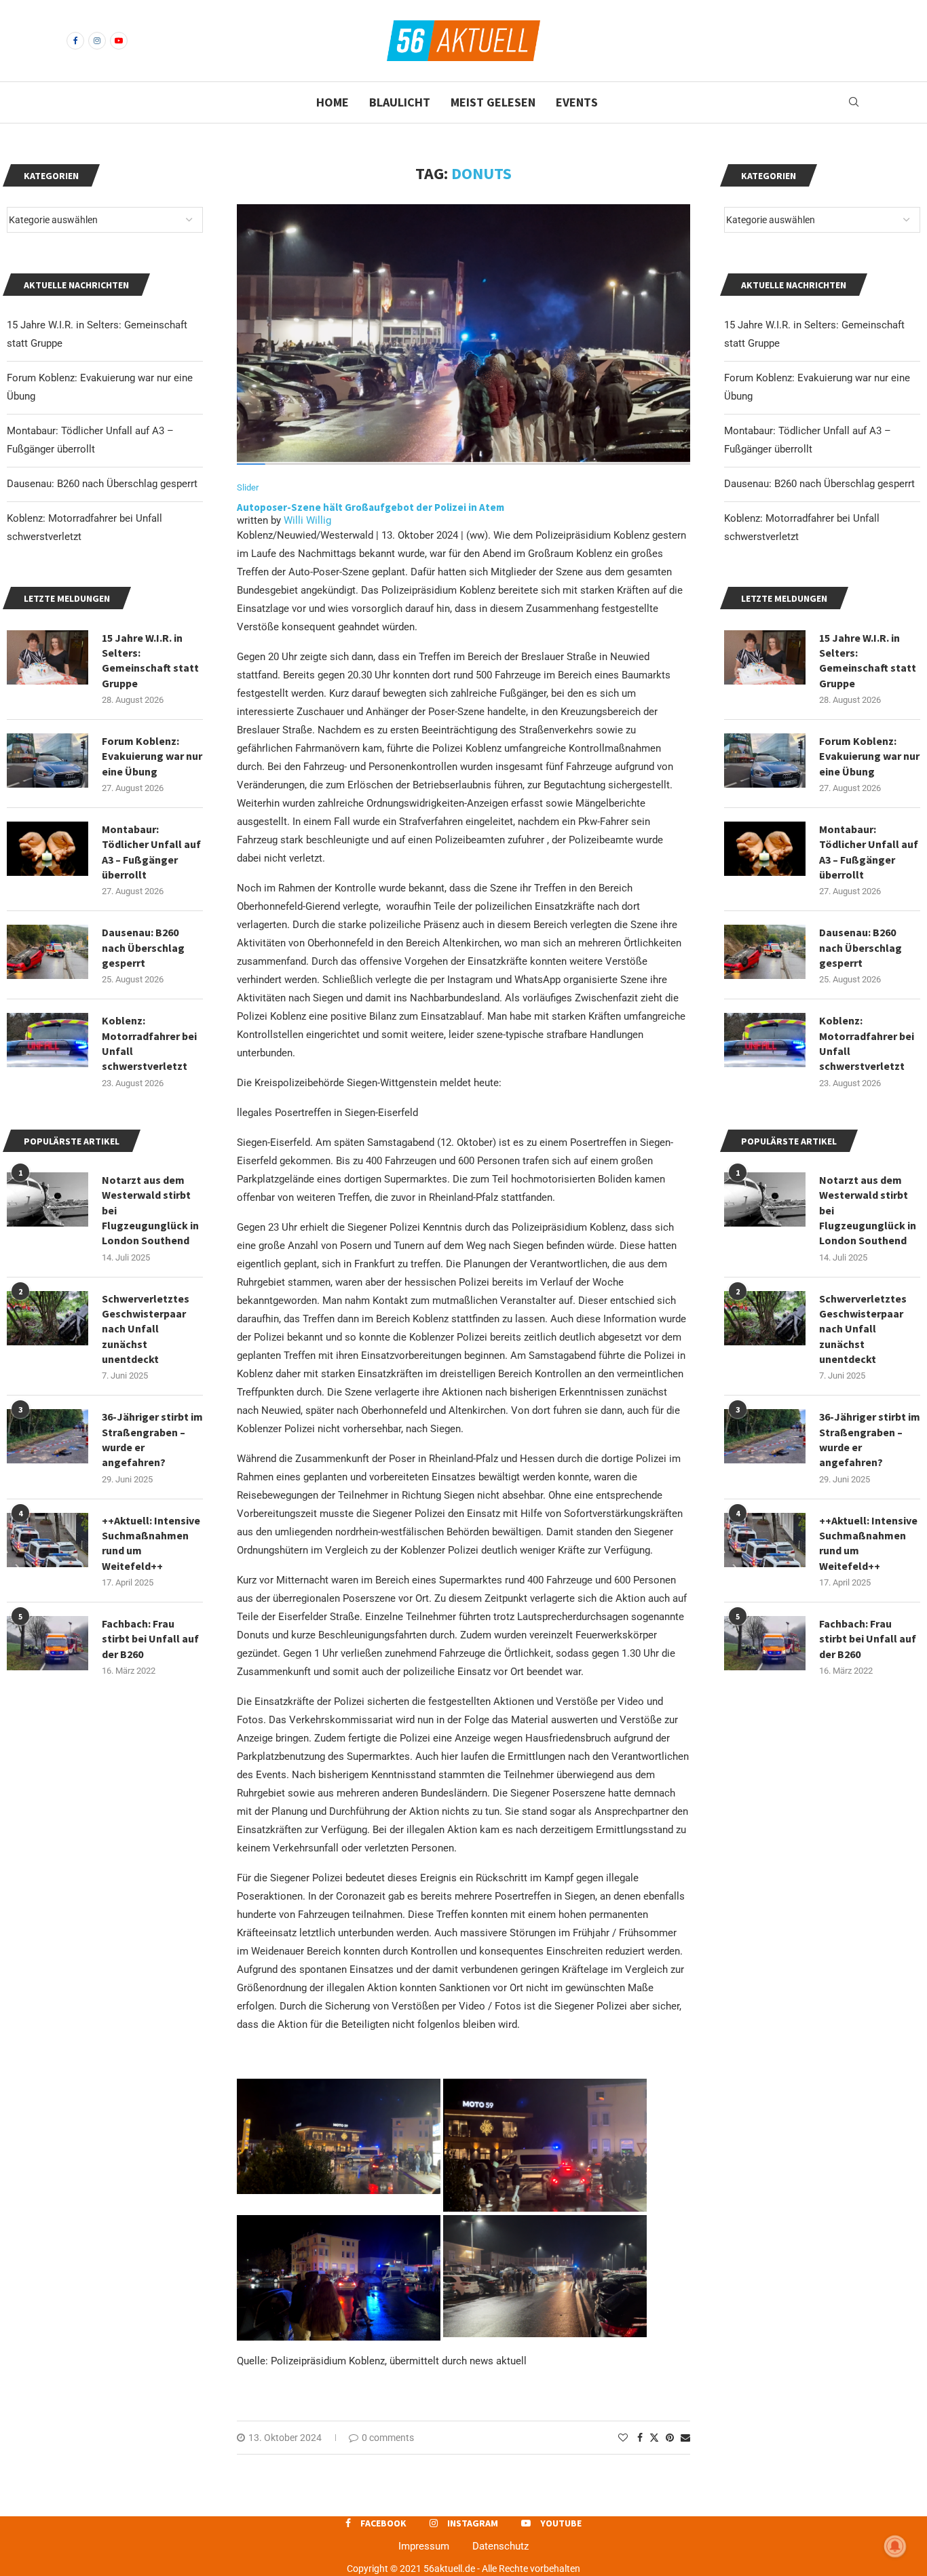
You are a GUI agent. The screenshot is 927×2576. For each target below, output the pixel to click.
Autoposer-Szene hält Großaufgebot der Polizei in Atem (371, 507)
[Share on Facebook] (640, 2438)
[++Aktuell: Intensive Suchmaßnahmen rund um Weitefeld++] (765, 1540)
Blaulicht (400, 102)
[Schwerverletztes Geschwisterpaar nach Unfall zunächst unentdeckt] (765, 1318)
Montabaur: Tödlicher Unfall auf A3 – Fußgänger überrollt (869, 852)
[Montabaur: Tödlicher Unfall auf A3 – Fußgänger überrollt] (765, 849)
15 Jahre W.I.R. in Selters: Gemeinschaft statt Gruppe (868, 660)
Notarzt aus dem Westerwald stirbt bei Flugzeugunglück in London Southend (868, 1210)
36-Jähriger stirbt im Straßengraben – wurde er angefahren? (870, 1439)
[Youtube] (119, 41)
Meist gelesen (493, 102)
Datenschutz (500, 2546)
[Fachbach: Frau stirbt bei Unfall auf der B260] (765, 1643)
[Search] (854, 102)
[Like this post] (623, 2438)
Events (577, 102)
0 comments (388, 2438)
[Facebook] (75, 41)
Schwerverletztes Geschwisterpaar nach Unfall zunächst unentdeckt (863, 1329)
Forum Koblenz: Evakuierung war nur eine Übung (869, 756)
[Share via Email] (685, 2438)
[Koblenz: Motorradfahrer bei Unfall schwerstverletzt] (765, 1040)
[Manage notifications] (895, 2546)
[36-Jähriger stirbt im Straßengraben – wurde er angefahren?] (765, 1436)
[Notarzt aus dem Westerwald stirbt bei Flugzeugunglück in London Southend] (765, 1199)
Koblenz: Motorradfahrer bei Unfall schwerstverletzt (867, 1043)
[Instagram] (97, 41)
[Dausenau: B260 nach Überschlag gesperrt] (765, 952)
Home (333, 102)
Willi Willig (307, 520)
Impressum (424, 2546)
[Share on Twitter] (654, 2437)
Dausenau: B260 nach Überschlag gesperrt (819, 484)
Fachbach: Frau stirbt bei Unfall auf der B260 (868, 1639)
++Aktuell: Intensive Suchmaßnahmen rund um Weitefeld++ (868, 1543)
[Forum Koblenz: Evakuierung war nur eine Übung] (765, 761)
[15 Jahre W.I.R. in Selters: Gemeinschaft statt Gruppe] (765, 657)
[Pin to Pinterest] (670, 2438)
